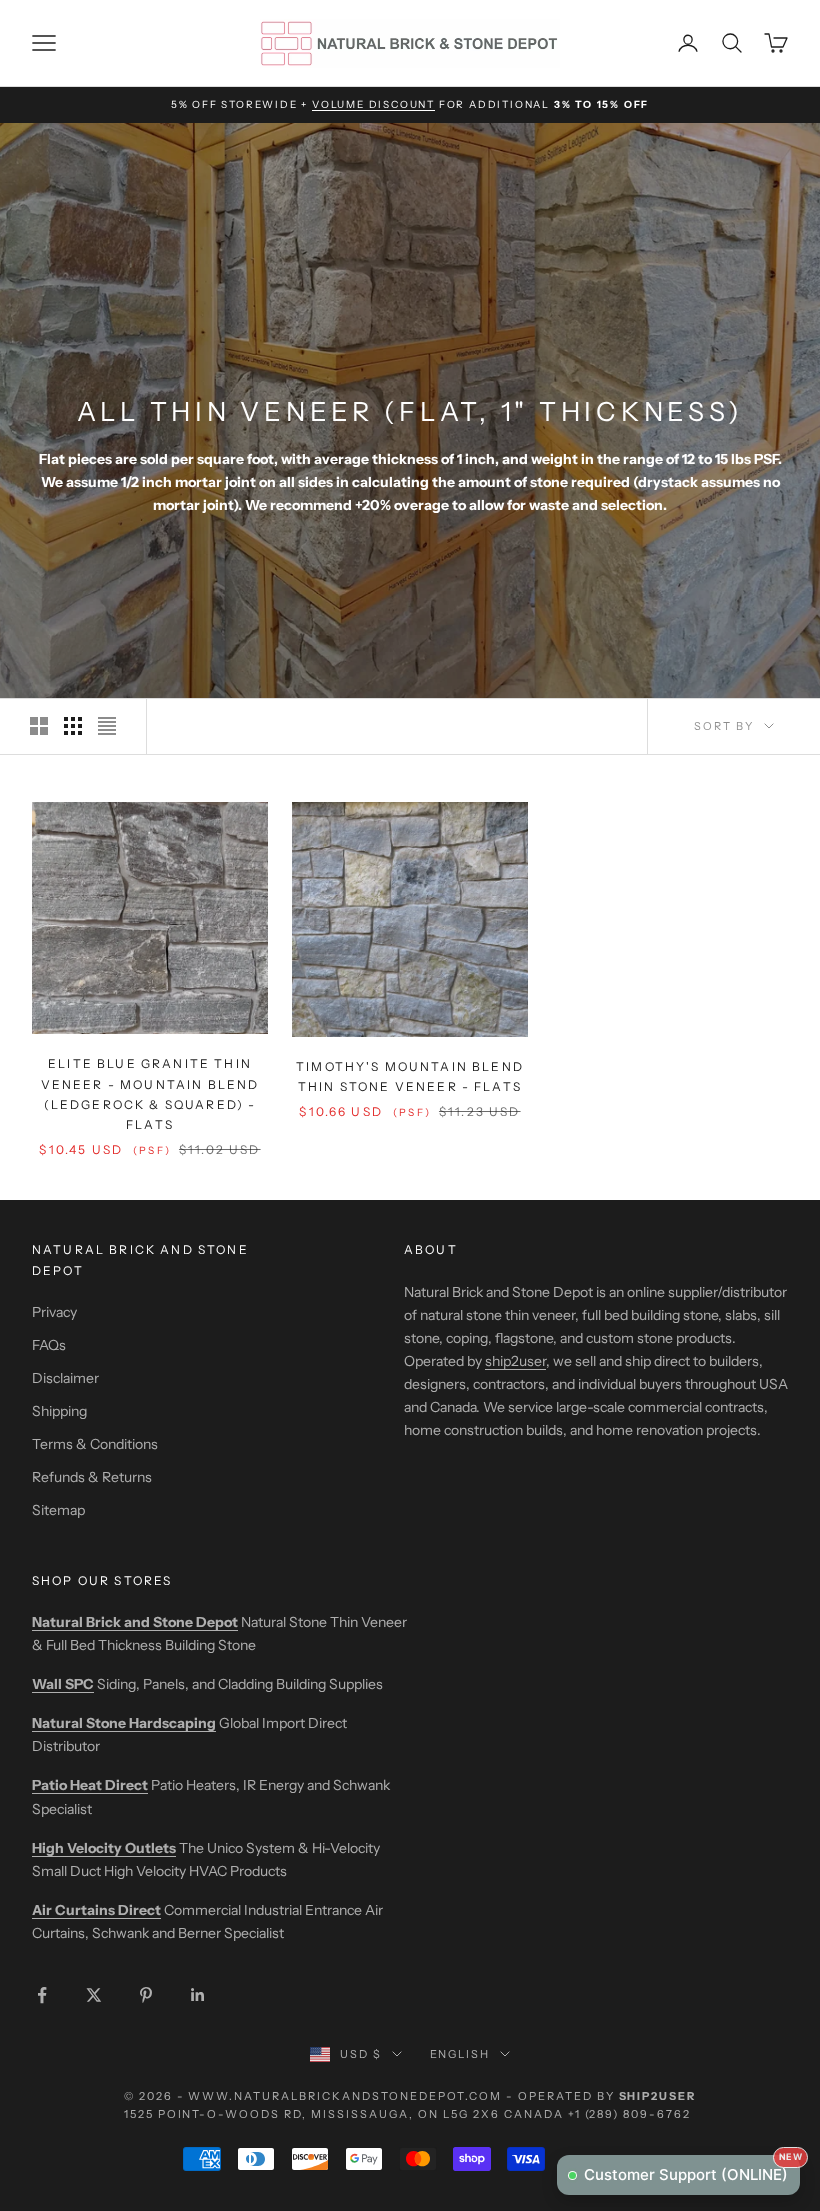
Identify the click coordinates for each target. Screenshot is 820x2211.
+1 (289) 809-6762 (630, 2114)
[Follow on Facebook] (42, 1995)
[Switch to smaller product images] (73, 726)
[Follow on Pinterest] (146, 1995)
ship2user (515, 1361)
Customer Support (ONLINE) (692, 2169)
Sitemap (58, 1510)
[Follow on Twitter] (94, 1995)
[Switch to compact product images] (107, 726)
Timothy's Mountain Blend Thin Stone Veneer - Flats (410, 1076)
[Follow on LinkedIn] (198, 1995)
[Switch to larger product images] (39, 726)
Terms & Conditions (95, 1444)
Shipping (59, 1411)
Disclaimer (65, 1378)
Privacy (54, 1312)
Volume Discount (373, 104)
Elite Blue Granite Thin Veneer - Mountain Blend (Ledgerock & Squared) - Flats (150, 1094)
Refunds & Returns (92, 1477)
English (460, 2054)
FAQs (49, 1345)
